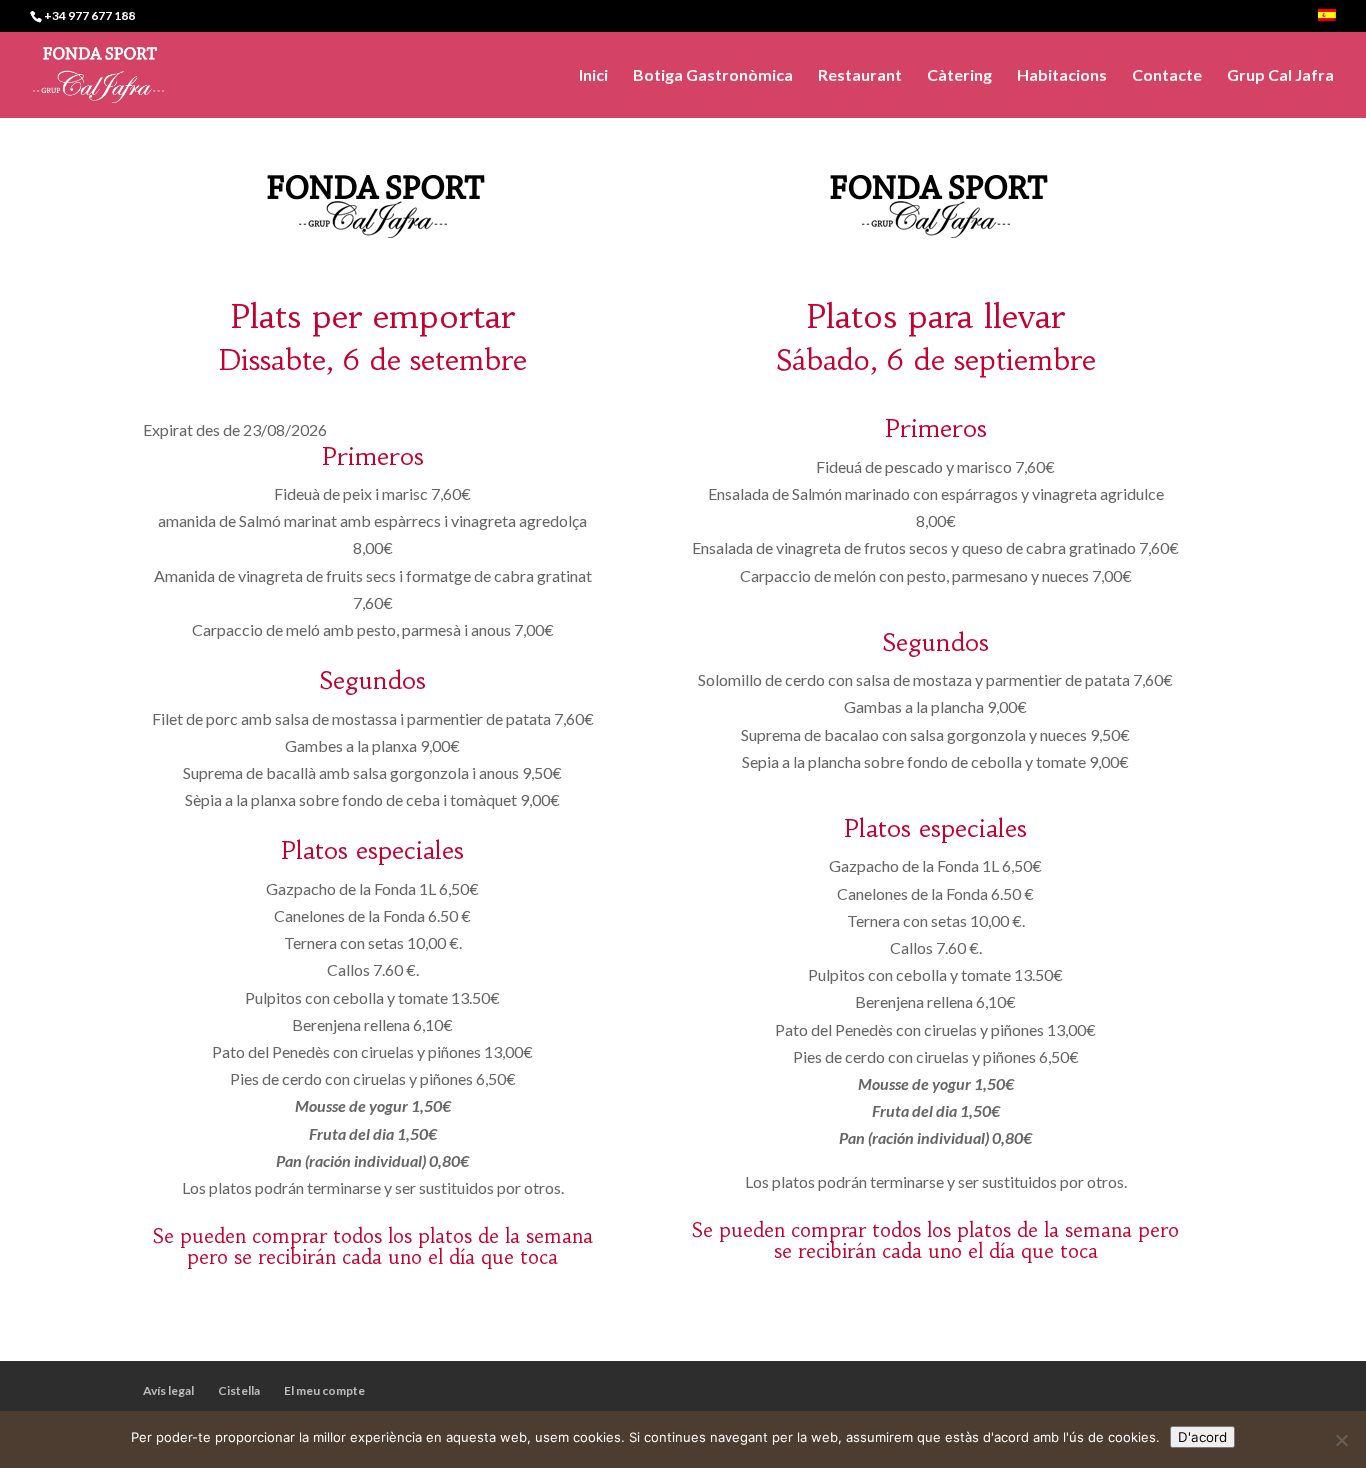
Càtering (959, 76)
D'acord (1202, 1437)
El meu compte (324, 1390)
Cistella (239, 1390)
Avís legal (168, 1390)
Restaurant (860, 76)
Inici (593, 76)
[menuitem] (1327, 20)
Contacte (1167, 76)
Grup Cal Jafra (1280, 76)
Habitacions (1062, 76)
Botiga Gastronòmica (713, 76)
